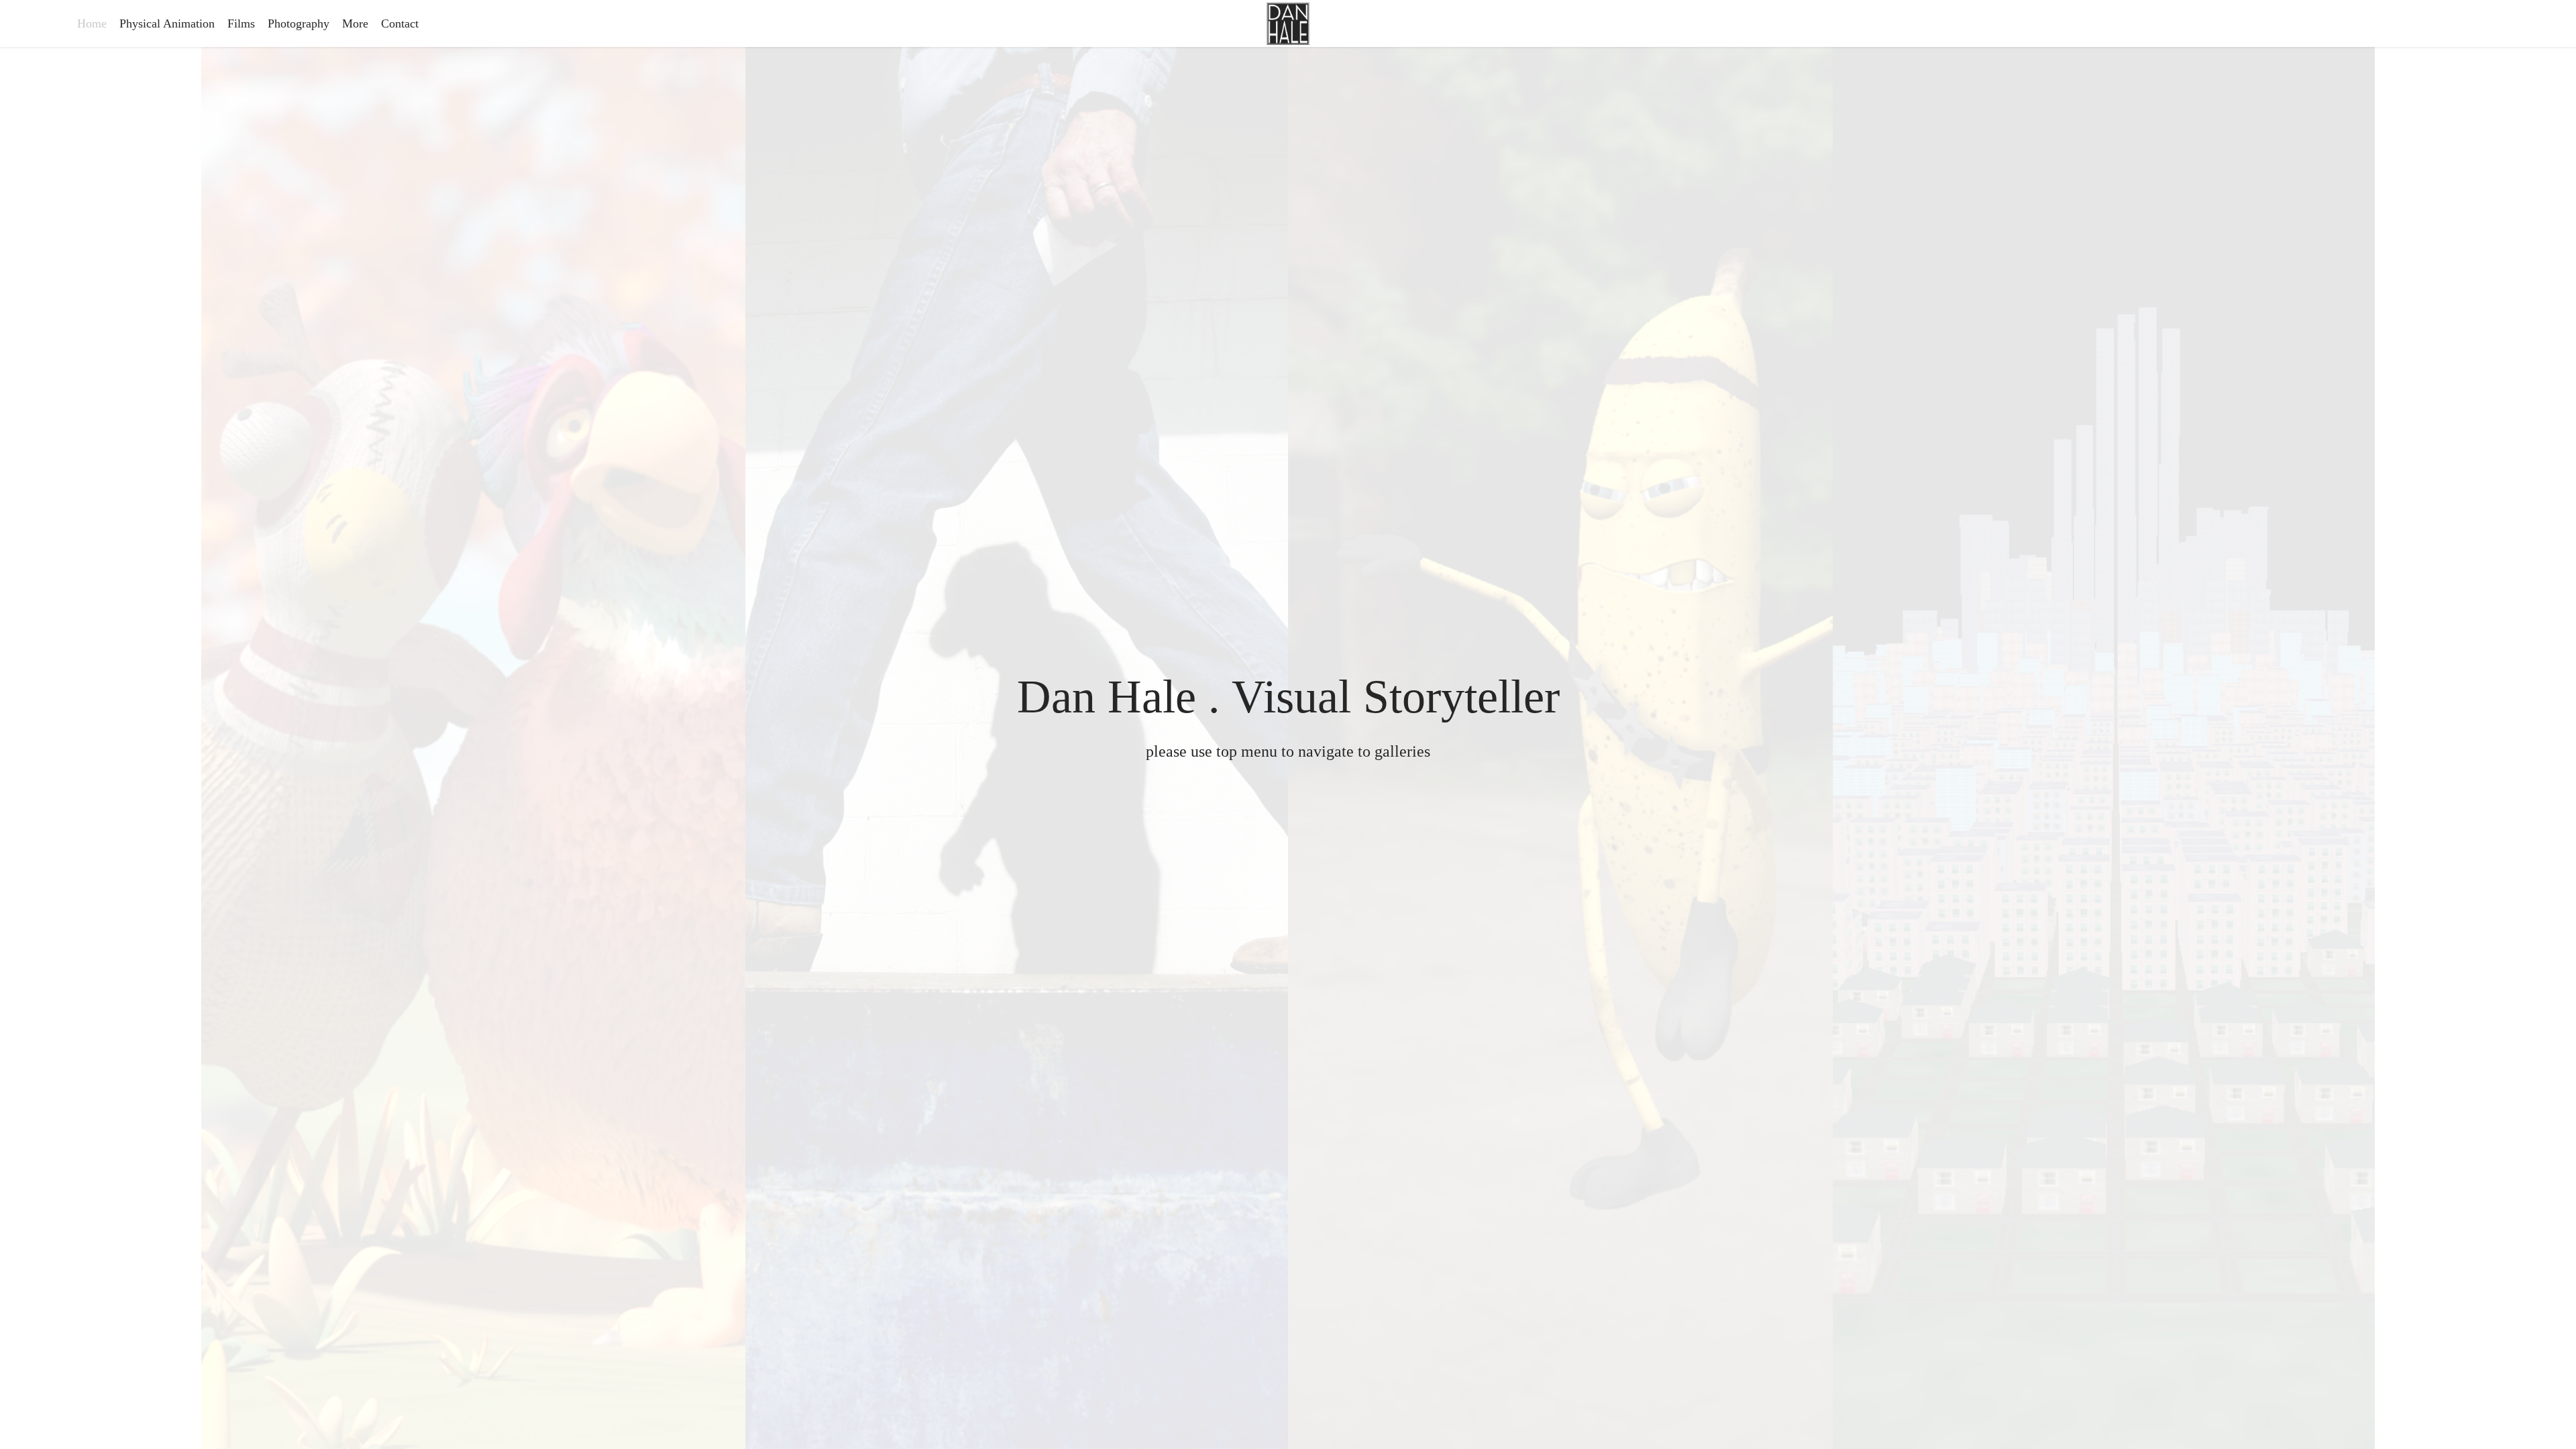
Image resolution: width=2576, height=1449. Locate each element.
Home (92, 23)
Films (241, 23)
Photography (299, 23)
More (355, 23)
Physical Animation (167, 23)
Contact (400, 23)
